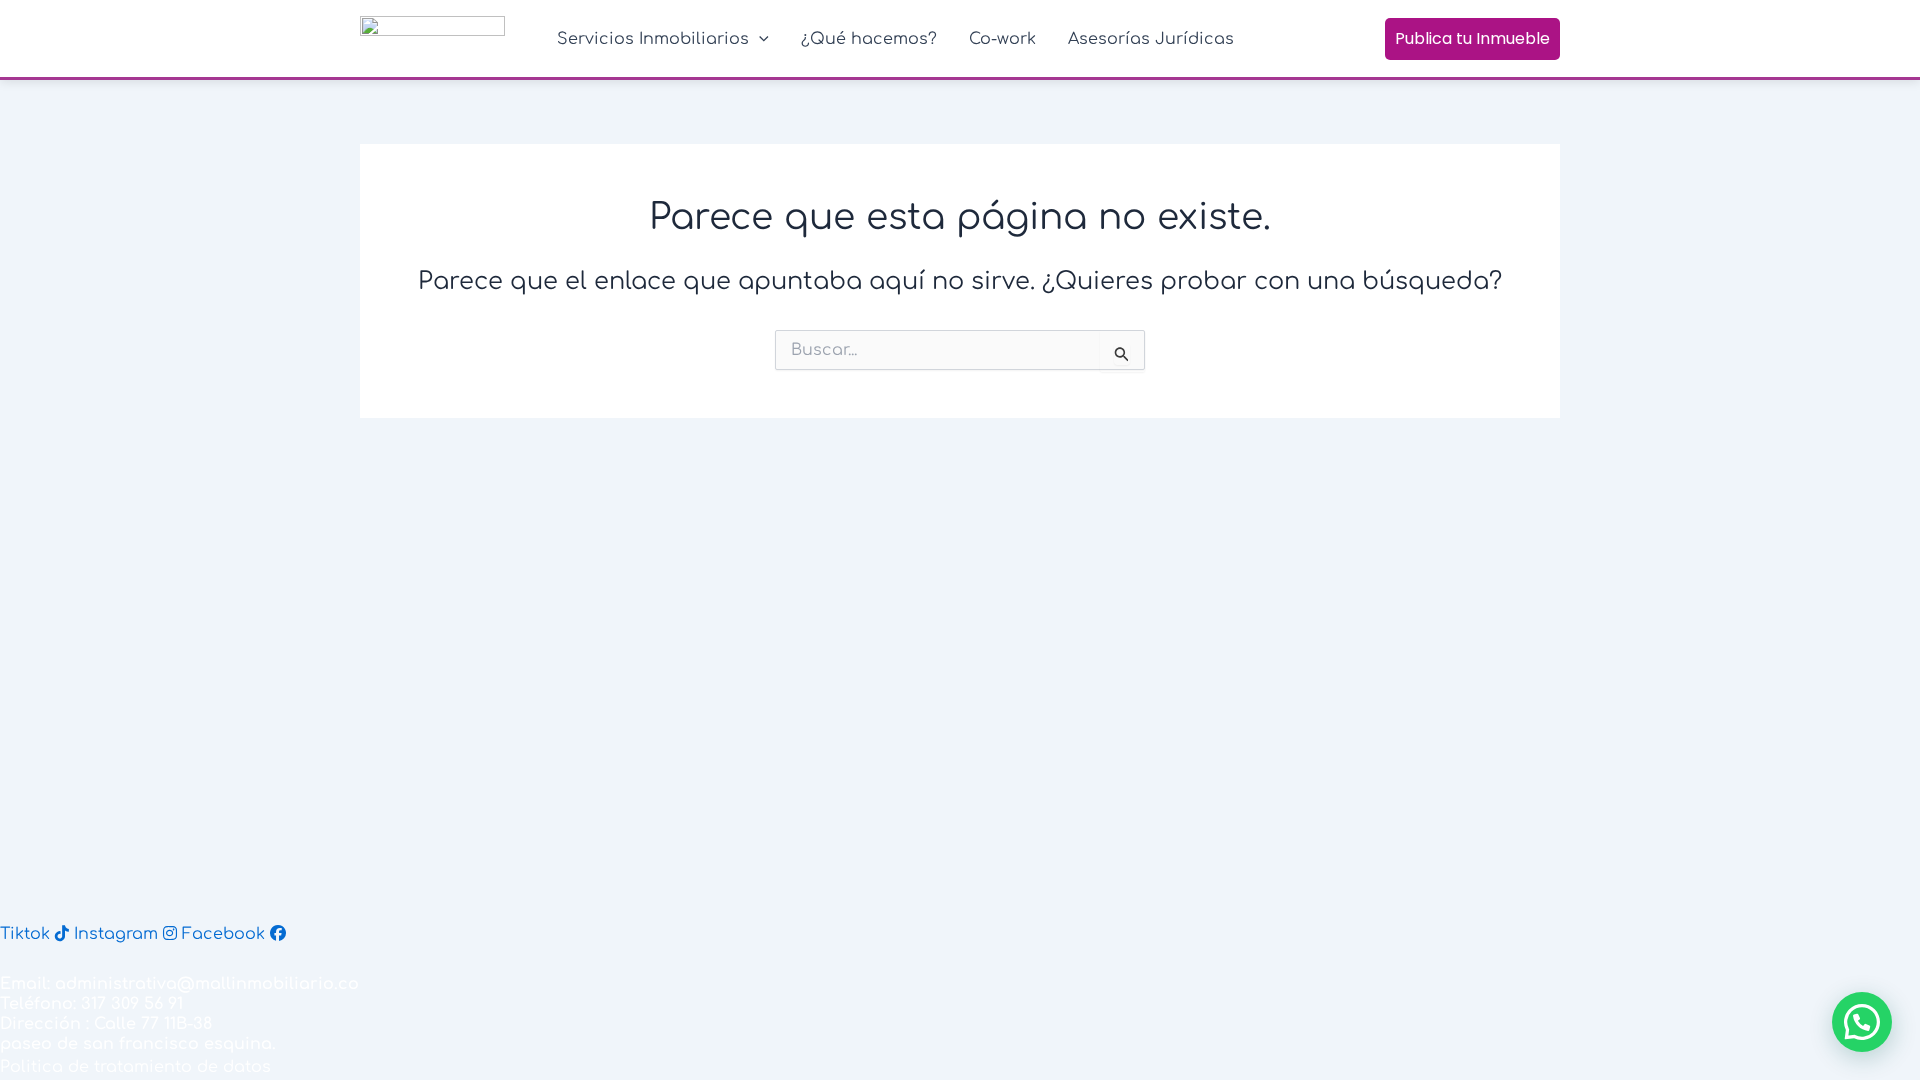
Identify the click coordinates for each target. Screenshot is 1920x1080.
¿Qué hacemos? (869, 39)
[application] (759, 39)
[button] (1862, 1022)
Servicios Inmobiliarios (653, 39)
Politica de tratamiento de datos (135, 1067)
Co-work (1002, 39)
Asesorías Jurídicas (1151, 39)
